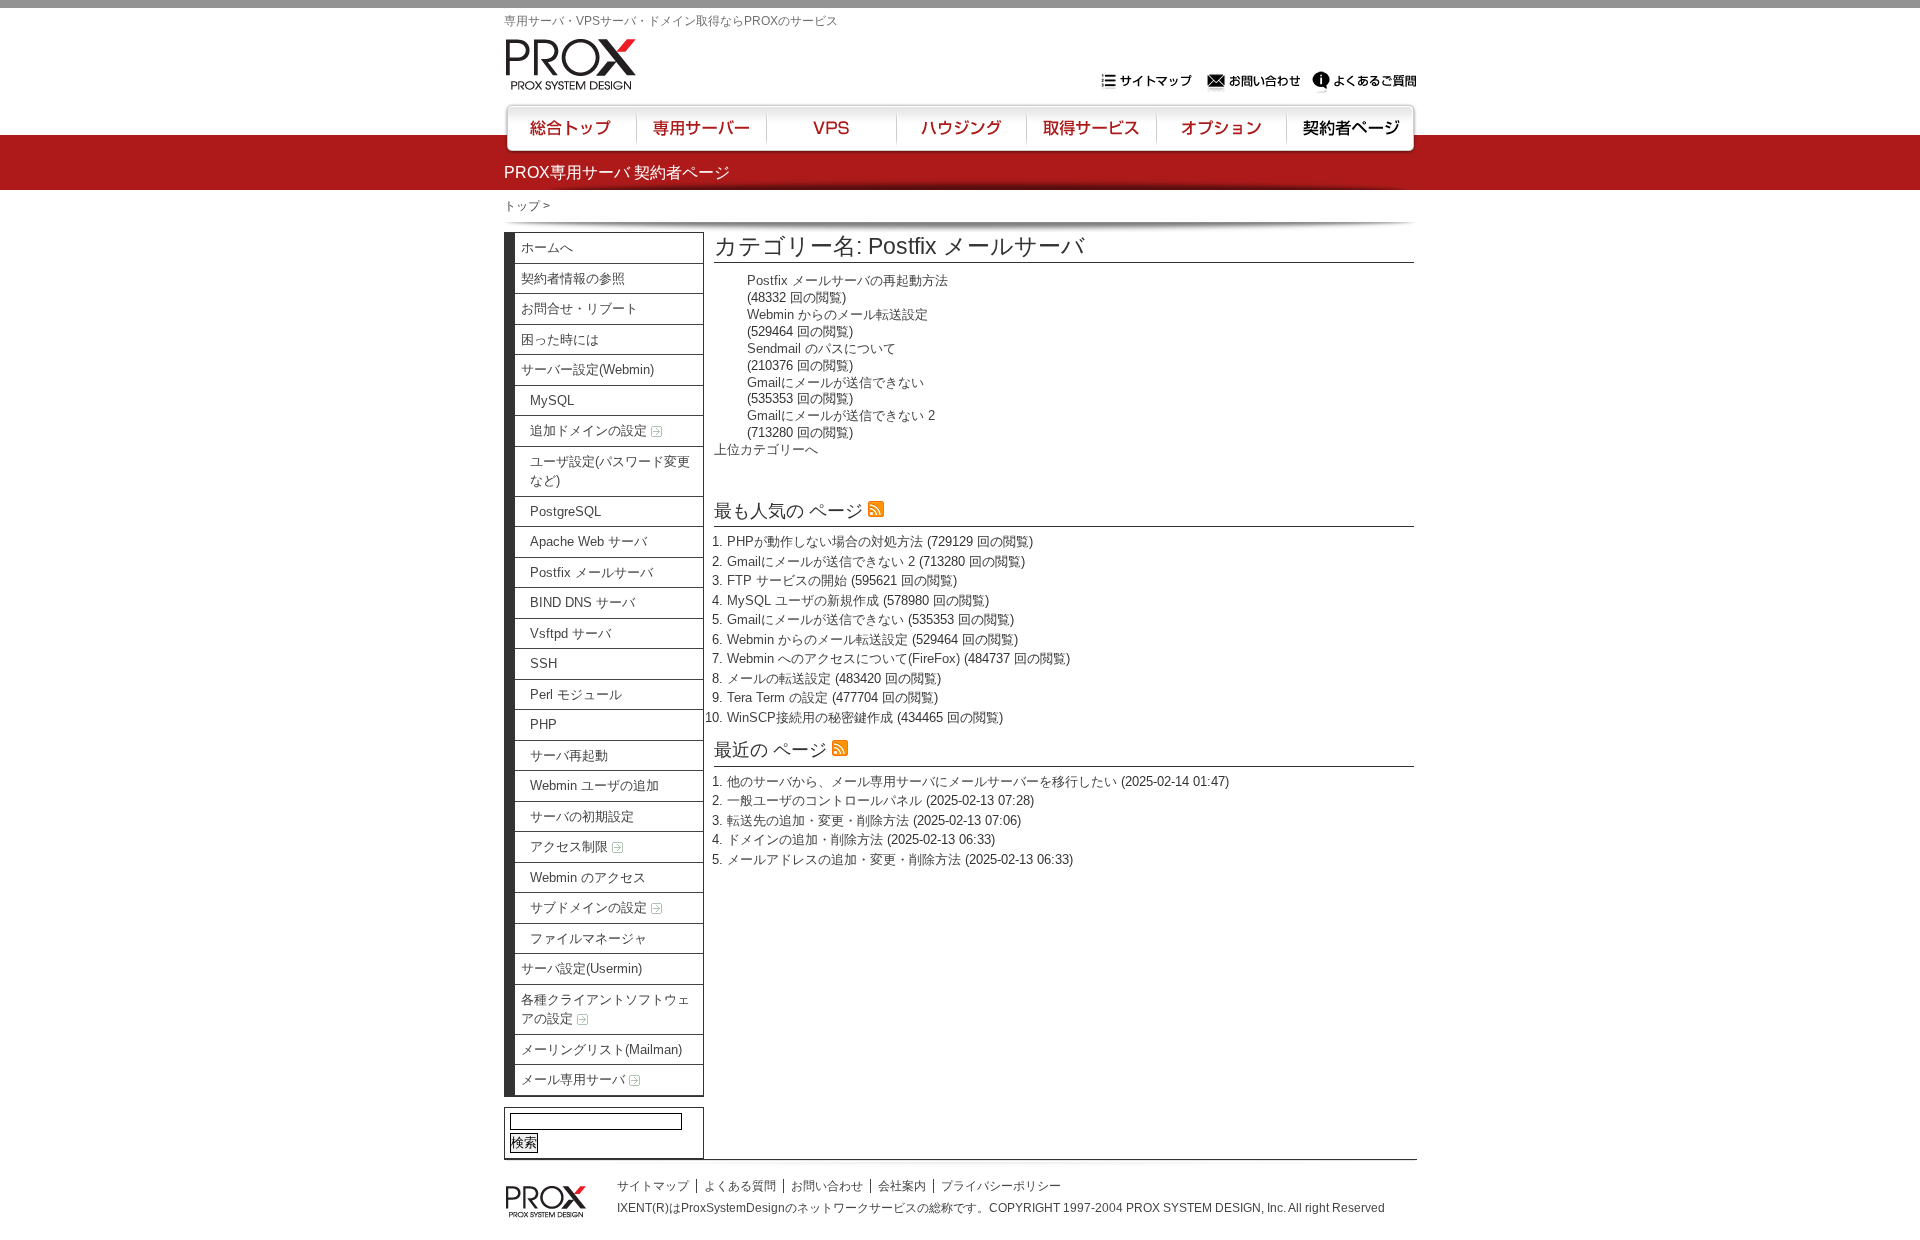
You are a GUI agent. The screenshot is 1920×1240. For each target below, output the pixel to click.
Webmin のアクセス (588, 877)
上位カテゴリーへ (766, 449)
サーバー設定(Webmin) (587, 369)
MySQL (552, 400)
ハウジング (959, 137)
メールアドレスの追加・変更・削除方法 (844, 859)
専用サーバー (701, 137)
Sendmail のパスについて (821, 348)
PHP (543, 724)
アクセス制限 (571, 846)
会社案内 (902, 1186)
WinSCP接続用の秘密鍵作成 (810, 717)
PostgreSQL (565, 511)
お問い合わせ (1256, 81)
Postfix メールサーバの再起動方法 (847, 280)
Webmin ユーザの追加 (594, 785)
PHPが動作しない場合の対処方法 (825, 541)
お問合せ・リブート (579, 308)
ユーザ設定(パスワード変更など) (610, 471)
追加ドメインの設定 (590, 430)
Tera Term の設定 (777, 697)
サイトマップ (1151, 81)
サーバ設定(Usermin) (581, 968)
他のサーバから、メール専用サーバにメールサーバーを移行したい (922, 781)
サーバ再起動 (569, 755)
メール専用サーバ (575, 1079)
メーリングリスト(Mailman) (601, 1049)
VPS (831, 137)
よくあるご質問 (1364, 81)
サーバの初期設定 (582, 816)
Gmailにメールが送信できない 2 (841, 415)
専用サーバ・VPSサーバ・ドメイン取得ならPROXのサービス (671, 21)
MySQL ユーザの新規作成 (803, 600)
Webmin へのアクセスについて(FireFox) (843, 658)
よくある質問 (740, 1186)
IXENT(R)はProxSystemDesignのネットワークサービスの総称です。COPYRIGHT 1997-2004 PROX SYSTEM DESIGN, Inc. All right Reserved (1001, 1208)
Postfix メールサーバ (591, 572)
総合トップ (572, 137)
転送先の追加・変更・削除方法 (818, 820)
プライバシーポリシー (1001, 1186)
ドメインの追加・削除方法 (805, 839)
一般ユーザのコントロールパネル (824, 800)
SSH (543, 663)
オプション (1220, 137)
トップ (522, 206)
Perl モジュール (576, 694)
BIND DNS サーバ (582, 602)
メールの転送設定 (779, 678)
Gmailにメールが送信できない (835, 382)
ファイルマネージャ (588, 938)
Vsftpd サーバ (570, 633)
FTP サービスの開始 (787, 580)
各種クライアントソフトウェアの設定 (605, 1009)
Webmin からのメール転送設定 (837, 314)
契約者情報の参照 (573, 278)
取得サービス (1089, 137)
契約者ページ (1348, 137)
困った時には (560, 339)
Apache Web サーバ (588, 541)
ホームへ (547, 247)
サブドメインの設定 (590, 907)
